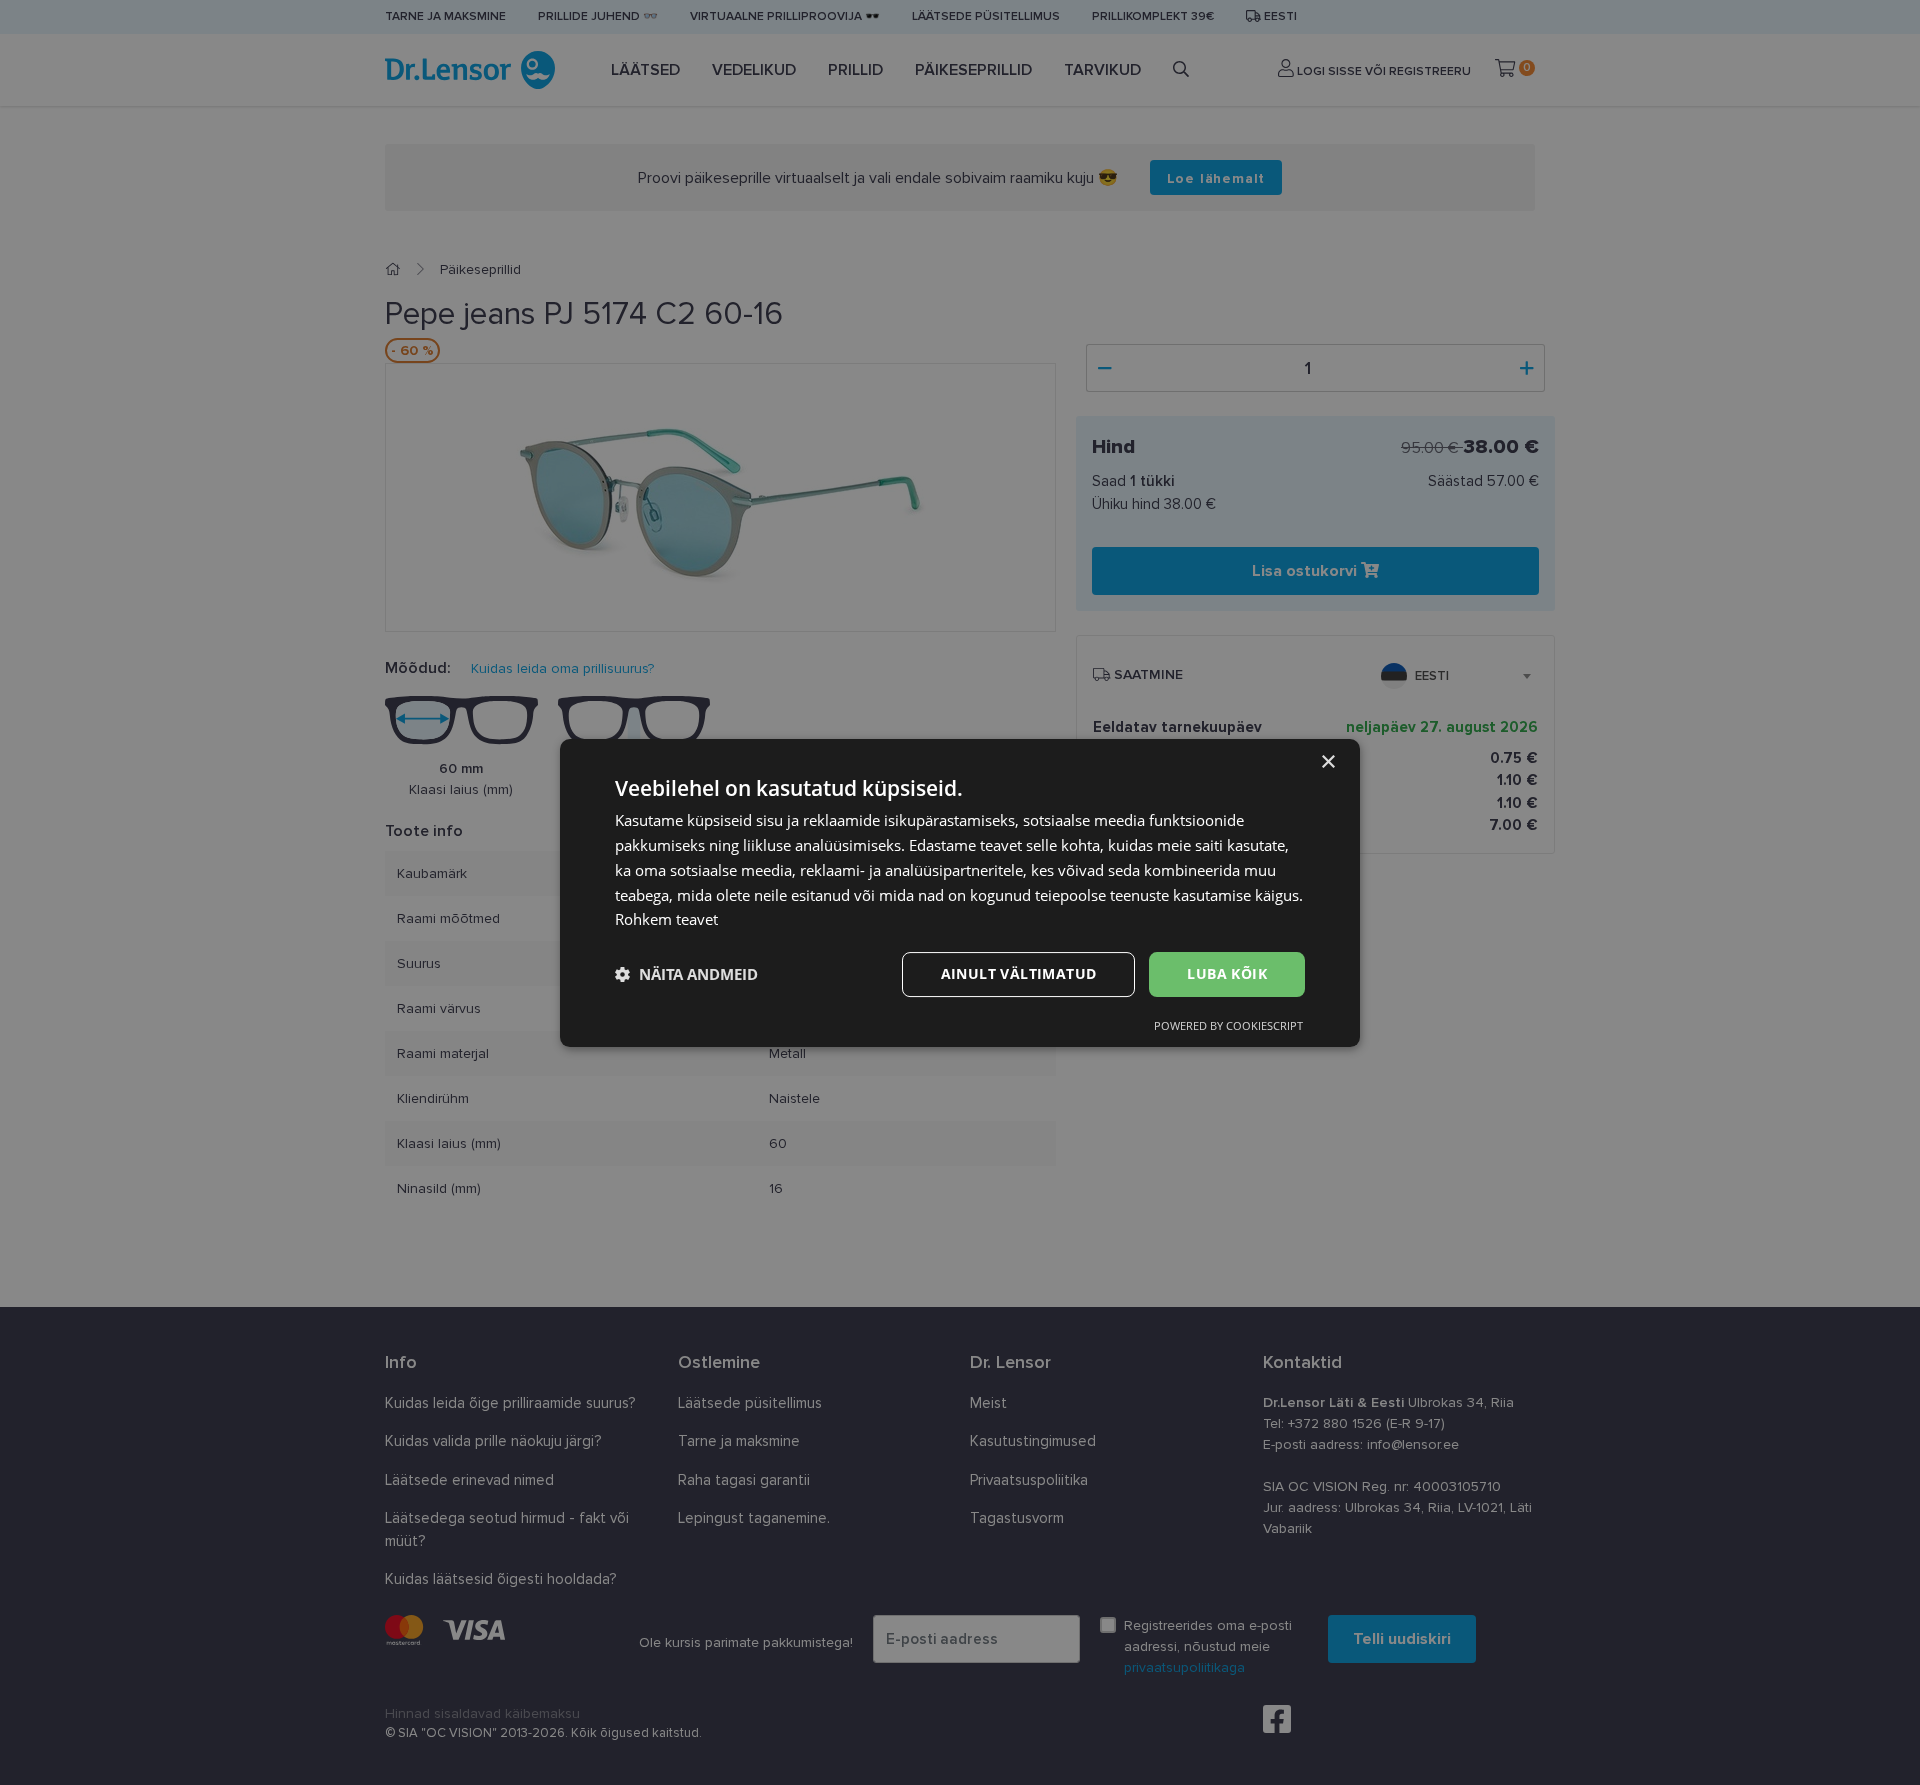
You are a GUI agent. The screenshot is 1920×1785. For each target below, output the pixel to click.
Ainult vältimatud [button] (1019, 973)
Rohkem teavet (666, 919)
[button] (686, 974)
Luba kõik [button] (1227, 973)
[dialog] (960, 893)
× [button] (1327, 762)
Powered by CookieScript (1228, 1024)
